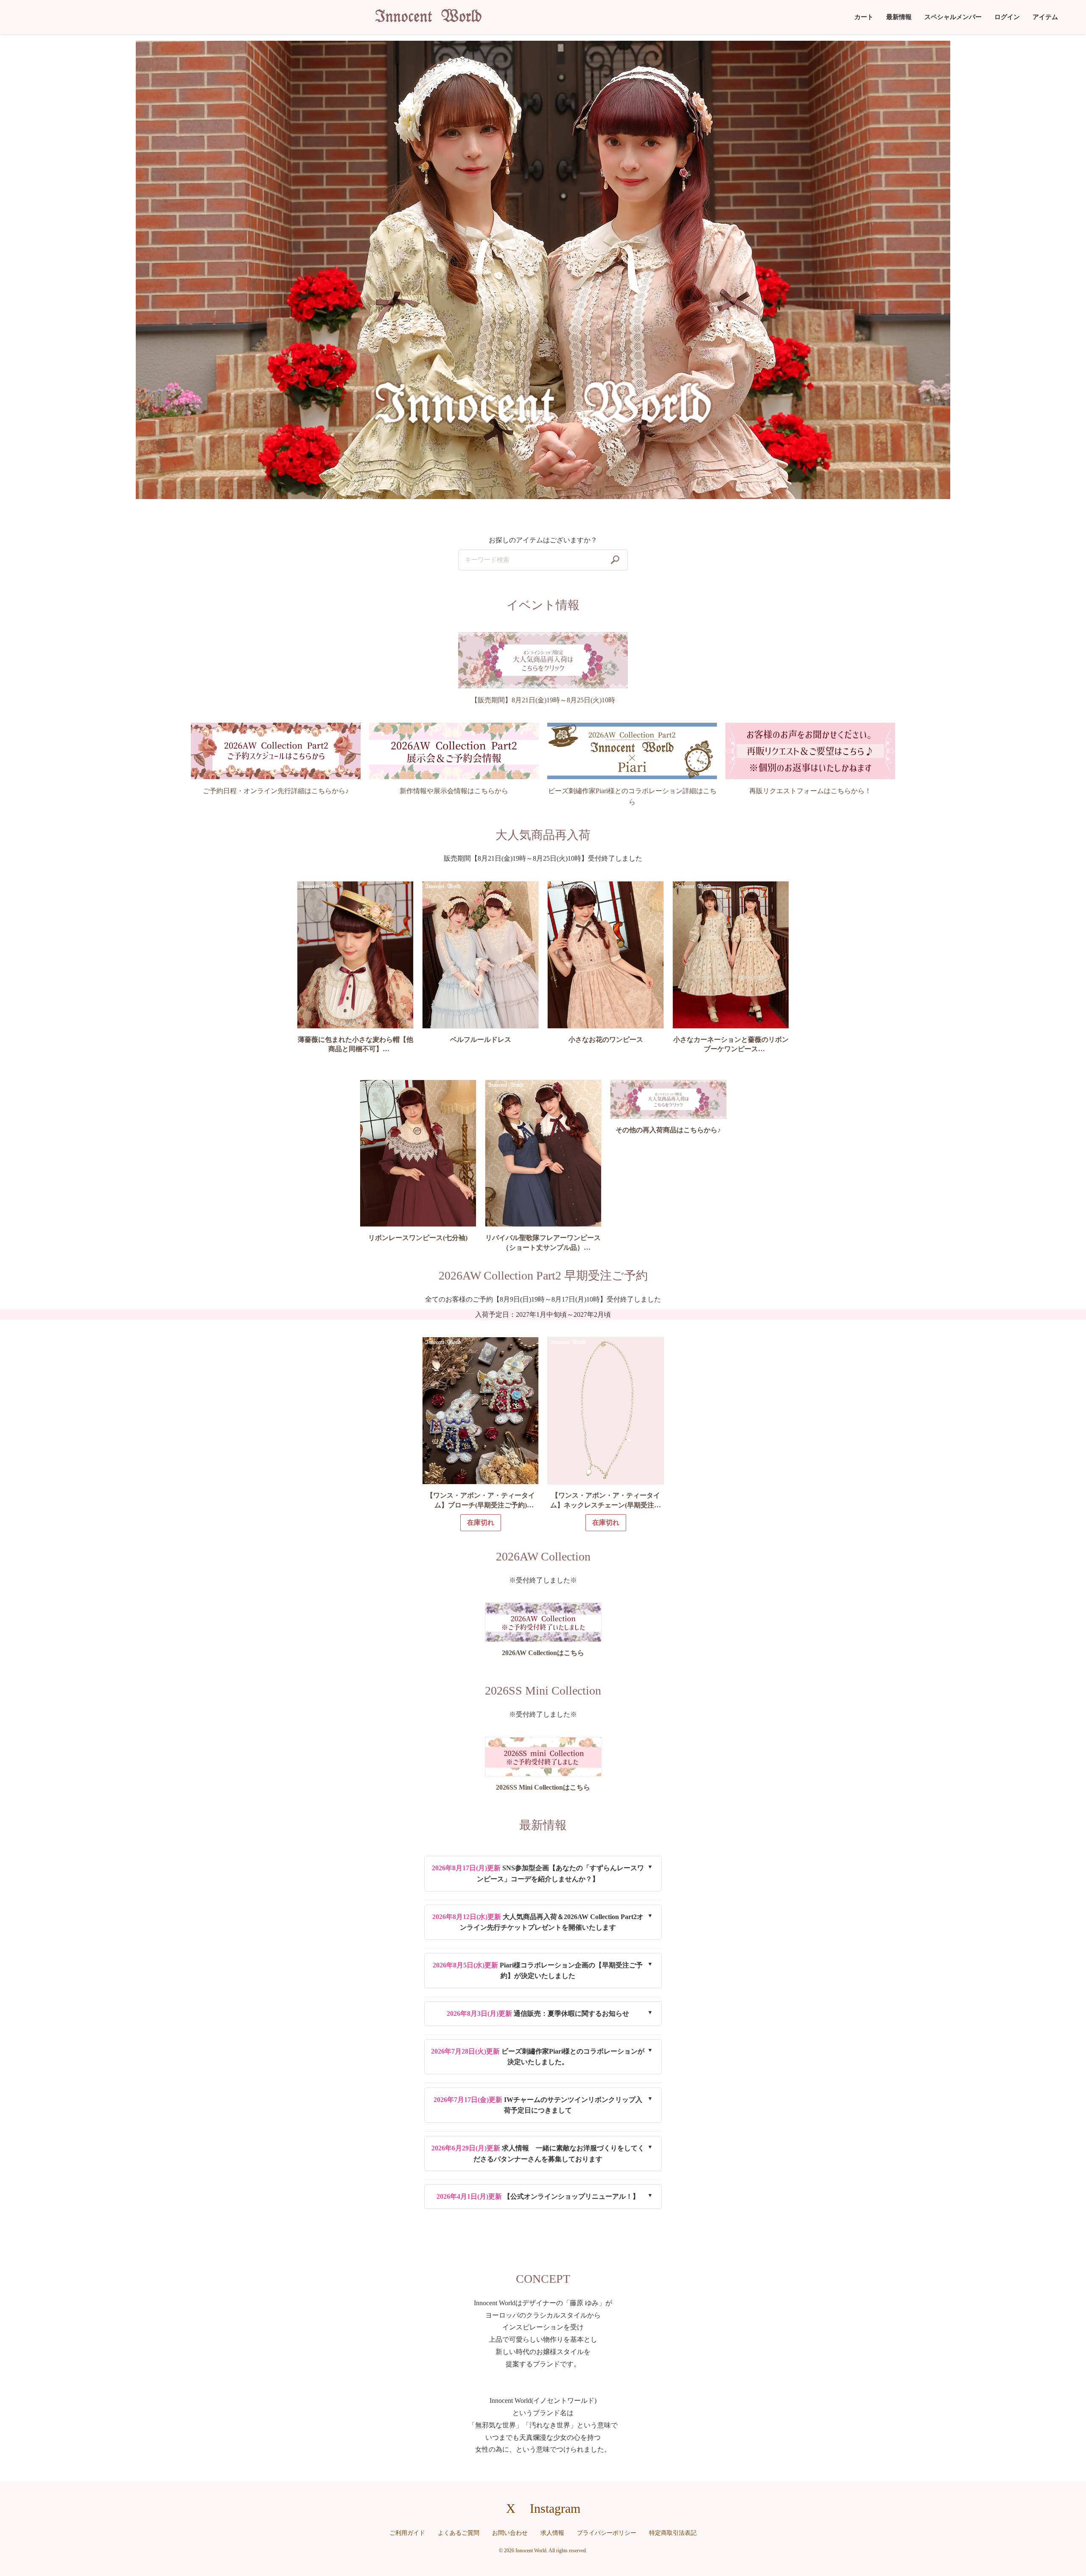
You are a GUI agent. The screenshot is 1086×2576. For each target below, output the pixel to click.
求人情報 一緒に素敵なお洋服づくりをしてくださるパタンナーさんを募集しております (538, 2154)
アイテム (1045, 17)
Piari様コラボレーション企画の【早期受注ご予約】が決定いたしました (538, 1971)
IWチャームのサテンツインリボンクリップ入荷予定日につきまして (538, 2105)
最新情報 (899, 17)
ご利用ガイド (407, 2533)
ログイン (1007, 17)
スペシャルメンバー (953, 17)
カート (864, 17)
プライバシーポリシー (607, 2533)
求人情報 (552, 2533)
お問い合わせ (510, 2533)
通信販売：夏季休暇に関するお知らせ (538, 2013)
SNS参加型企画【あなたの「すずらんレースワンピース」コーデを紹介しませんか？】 (538, 1873)
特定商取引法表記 (673, 2533)
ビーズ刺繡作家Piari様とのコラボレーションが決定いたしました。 (538, 2057)
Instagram (555, 2508)
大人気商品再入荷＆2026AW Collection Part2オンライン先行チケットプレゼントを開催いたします (538, 1922)
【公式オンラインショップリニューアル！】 (538, 2196)
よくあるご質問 (459, 2533)
